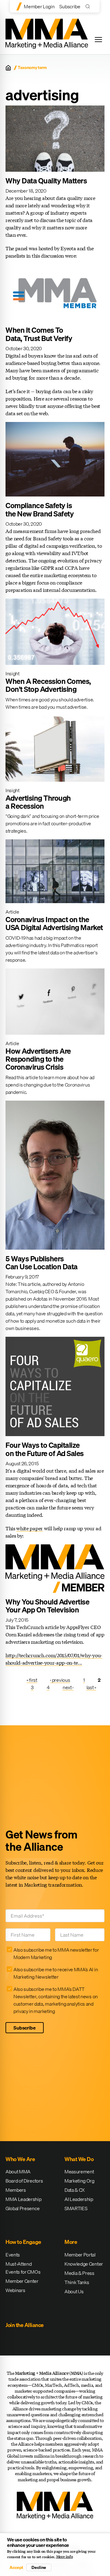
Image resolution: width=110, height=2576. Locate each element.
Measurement (79, 2172)
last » (91, 1687)
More (71, 2242)
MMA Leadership (24, 2199)
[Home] (8, 68)
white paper (29, 1528)
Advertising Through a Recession (38, 802)
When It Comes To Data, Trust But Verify (39, 334)
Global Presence (22, 2208)
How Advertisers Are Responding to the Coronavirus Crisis (38, 1059)
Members (16, 2190)
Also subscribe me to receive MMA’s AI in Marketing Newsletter (56, 1973)
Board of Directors (24, 2181)
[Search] (89, 6)
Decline (39, 2567)
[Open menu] (98, 40)
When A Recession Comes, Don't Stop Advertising (48, 685)
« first (32, 1680)
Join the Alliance (25, 2325)
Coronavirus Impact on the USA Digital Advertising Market (54, 923)
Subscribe (70, 6)
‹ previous (60, 1680)
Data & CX (75, 2190)
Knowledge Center (84, 2264)
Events (13, 2255)
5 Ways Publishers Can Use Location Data (42, 1263)
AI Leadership (79, 2199)
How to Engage (23, 2242)
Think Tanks (77, 2282)
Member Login (39, 6)
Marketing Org (79, 2181)
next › (68, 1687)
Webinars (15, 2290)
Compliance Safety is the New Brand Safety (40, 509)
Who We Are (20, 2159)
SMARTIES (76, 2208)
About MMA (18, 2172)
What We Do (79, 2159)
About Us (74, 2291)
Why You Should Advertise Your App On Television (47, 1606)
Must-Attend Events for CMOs (23, 2268)
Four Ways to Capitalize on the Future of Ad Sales (45, 1449)
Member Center (22, 2281)
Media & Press (79, 2273)
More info (65, 2557)
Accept (16, 2567)
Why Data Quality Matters (46, 181)
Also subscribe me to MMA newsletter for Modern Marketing (56, 1953)
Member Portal (80, 2255)
